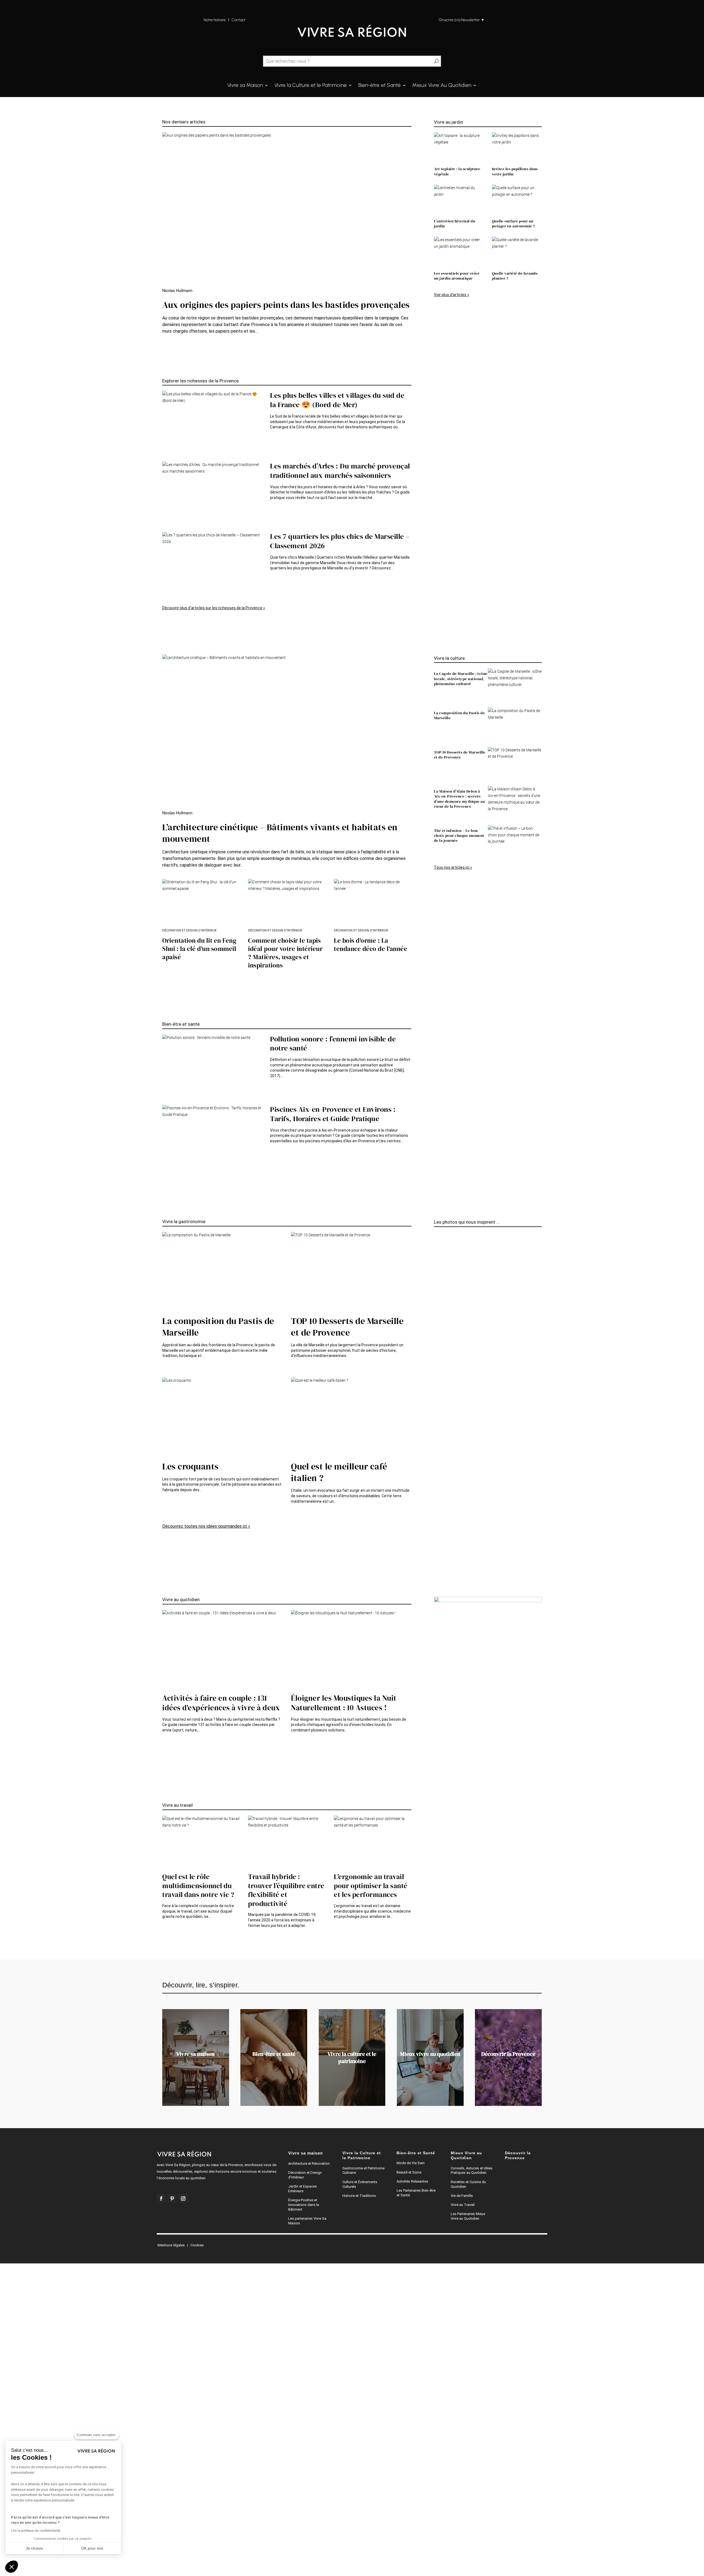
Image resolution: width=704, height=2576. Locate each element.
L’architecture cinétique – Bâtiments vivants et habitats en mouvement (280, 833)
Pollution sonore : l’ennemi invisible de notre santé (333, 1044)
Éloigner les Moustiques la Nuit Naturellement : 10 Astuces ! (344, 1703)
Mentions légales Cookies (181, 2245)
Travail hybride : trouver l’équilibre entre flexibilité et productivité (286, 1890)
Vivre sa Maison (245, 86)
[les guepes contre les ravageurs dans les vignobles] (436, 1536)
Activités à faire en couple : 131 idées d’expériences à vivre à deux (221, 1703)
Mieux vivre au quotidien (430, 2054)
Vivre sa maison (196, 2054)
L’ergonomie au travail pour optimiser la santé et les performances (371, 1886)
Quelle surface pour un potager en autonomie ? (514, 224)
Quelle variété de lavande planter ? (515, 276)
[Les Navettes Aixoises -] (436, 1523)
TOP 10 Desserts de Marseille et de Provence (460, 755)
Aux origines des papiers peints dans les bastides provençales (286, 305)
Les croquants (190, 1466)
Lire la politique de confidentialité (36, 2531)
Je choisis (34, 2548)
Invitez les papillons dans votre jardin (515, 171)
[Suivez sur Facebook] (161, 2199)
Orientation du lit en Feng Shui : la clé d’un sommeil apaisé (199, 949)
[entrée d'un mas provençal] (436, 1396)
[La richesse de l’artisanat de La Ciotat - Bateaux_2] (436, 1383)
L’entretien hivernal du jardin (455, 224)
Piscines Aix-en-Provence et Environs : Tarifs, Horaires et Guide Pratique (333, 1114)
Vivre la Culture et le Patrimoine (311, 86)
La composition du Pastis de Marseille (460, 715)
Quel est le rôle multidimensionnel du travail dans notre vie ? (198, 1886)
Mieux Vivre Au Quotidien (442, 86)
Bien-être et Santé (380, 86)
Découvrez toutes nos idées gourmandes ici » (206, 1526)
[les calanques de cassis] (436, 1242)
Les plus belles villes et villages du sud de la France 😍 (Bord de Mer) (337, 400)
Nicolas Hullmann (177, 291)
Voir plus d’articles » (452, 295)
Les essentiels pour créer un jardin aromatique (457, 276)
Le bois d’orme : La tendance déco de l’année (371, 945)
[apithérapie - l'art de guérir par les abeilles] (436, 1549)
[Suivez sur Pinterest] (172, 2199)
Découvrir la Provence (508, 2054)
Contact (239, 20)
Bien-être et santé (274, 2054)
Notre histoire (215, 20)
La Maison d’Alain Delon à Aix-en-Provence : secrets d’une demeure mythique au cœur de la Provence (460, 799)
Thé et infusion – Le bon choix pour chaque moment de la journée (459, 835)
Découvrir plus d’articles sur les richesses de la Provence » (214, 608)
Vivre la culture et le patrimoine (352, 2058)
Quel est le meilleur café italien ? (339, 1472)
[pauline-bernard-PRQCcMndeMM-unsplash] (436, 1543)
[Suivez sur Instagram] (183, 2199)
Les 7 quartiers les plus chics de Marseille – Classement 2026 (340, 541)
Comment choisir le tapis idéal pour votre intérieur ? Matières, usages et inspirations (285, 953)
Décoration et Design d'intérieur (189, 930)
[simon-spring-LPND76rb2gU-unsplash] (436, 1255)
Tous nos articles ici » (453, 867)
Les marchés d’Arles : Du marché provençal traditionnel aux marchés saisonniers (340, 471)
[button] (12, 2567)
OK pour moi (92, 2548)
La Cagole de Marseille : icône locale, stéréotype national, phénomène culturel (461, 679)
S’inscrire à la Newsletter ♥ (461, 20)
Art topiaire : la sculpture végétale (457, 171)
